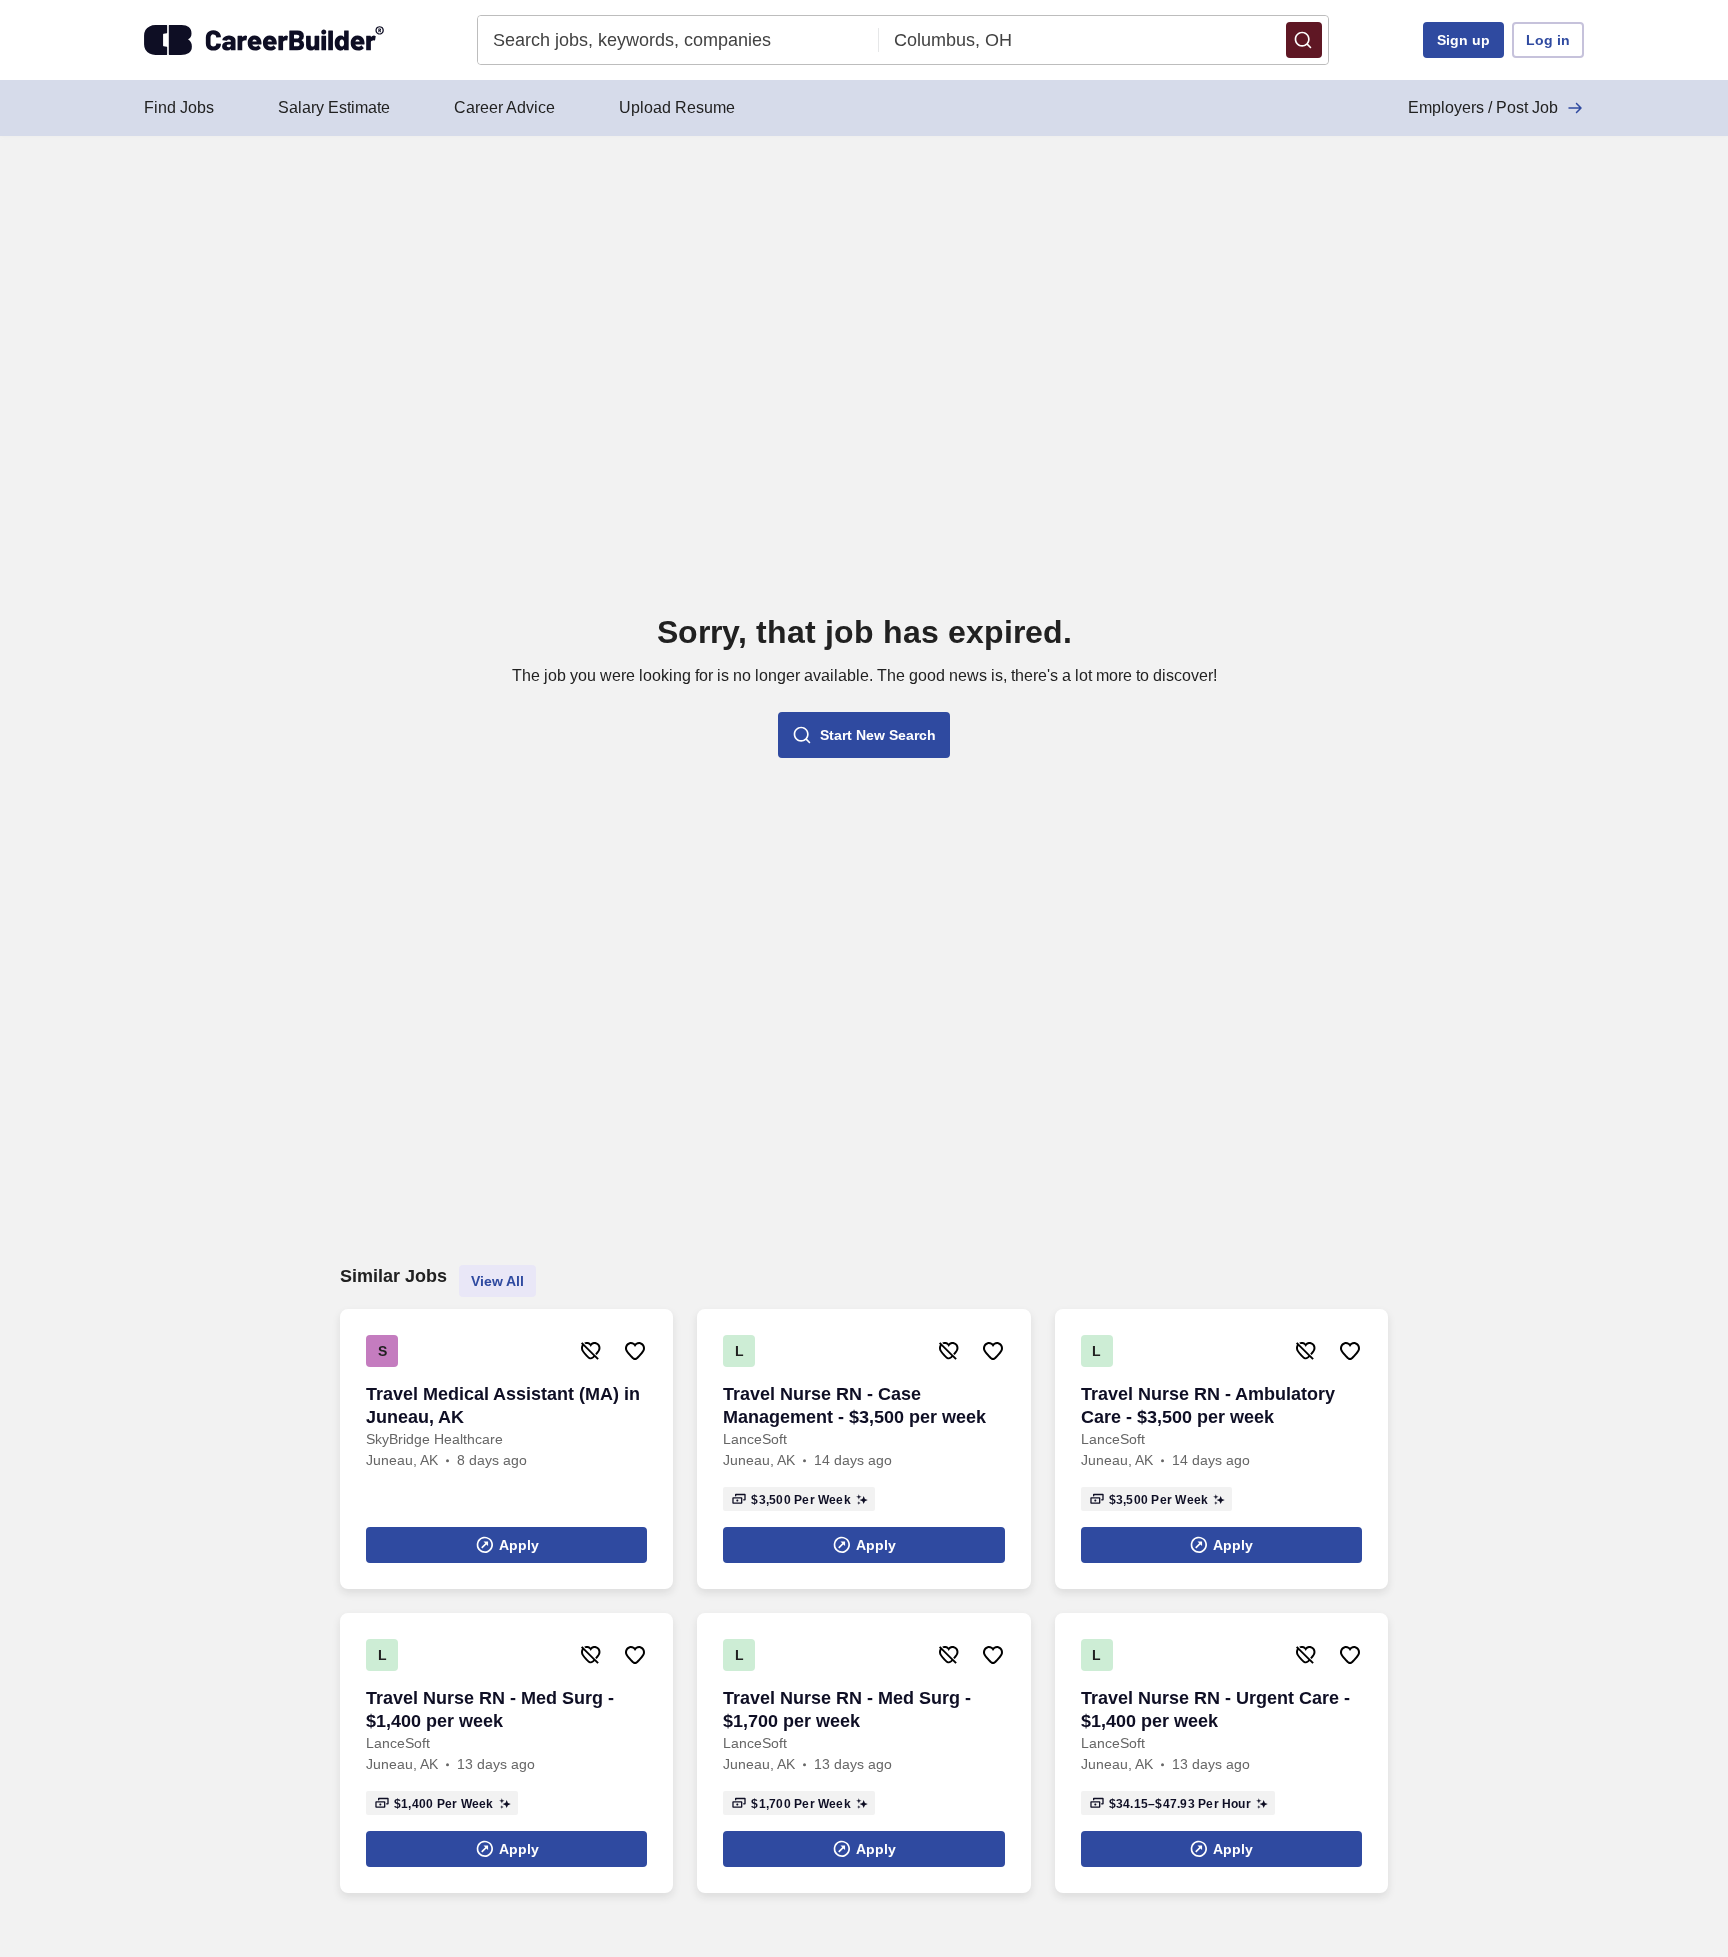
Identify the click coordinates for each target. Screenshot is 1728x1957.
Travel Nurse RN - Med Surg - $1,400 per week (490, 1709)
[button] (1304, 40)
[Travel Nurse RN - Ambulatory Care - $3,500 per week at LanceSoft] (1221, 1449)
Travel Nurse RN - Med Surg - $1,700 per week (847, 1709)
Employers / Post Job (1483, 107)
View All (497, 1281)
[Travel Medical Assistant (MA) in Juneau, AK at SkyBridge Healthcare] (506, 1449)
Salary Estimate (334, 107)
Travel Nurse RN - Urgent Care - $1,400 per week (1215, 1709)
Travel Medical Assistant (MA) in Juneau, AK (503, 1405)
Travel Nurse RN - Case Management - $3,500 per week (854, 1405)
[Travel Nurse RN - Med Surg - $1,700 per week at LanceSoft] (863, 1753)
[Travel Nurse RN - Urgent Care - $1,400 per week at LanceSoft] (1221, 1753)
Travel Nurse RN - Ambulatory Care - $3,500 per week (1208, 1405)
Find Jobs (179, 107)
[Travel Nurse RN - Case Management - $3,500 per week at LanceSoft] (863, 1449)
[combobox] (678, 40)
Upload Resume (677, 107)
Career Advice (504, 107)
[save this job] (635, 1351)
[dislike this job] (591, 1351)
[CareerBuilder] (264, 40)
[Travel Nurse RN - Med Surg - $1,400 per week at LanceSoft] (506, 1753)
